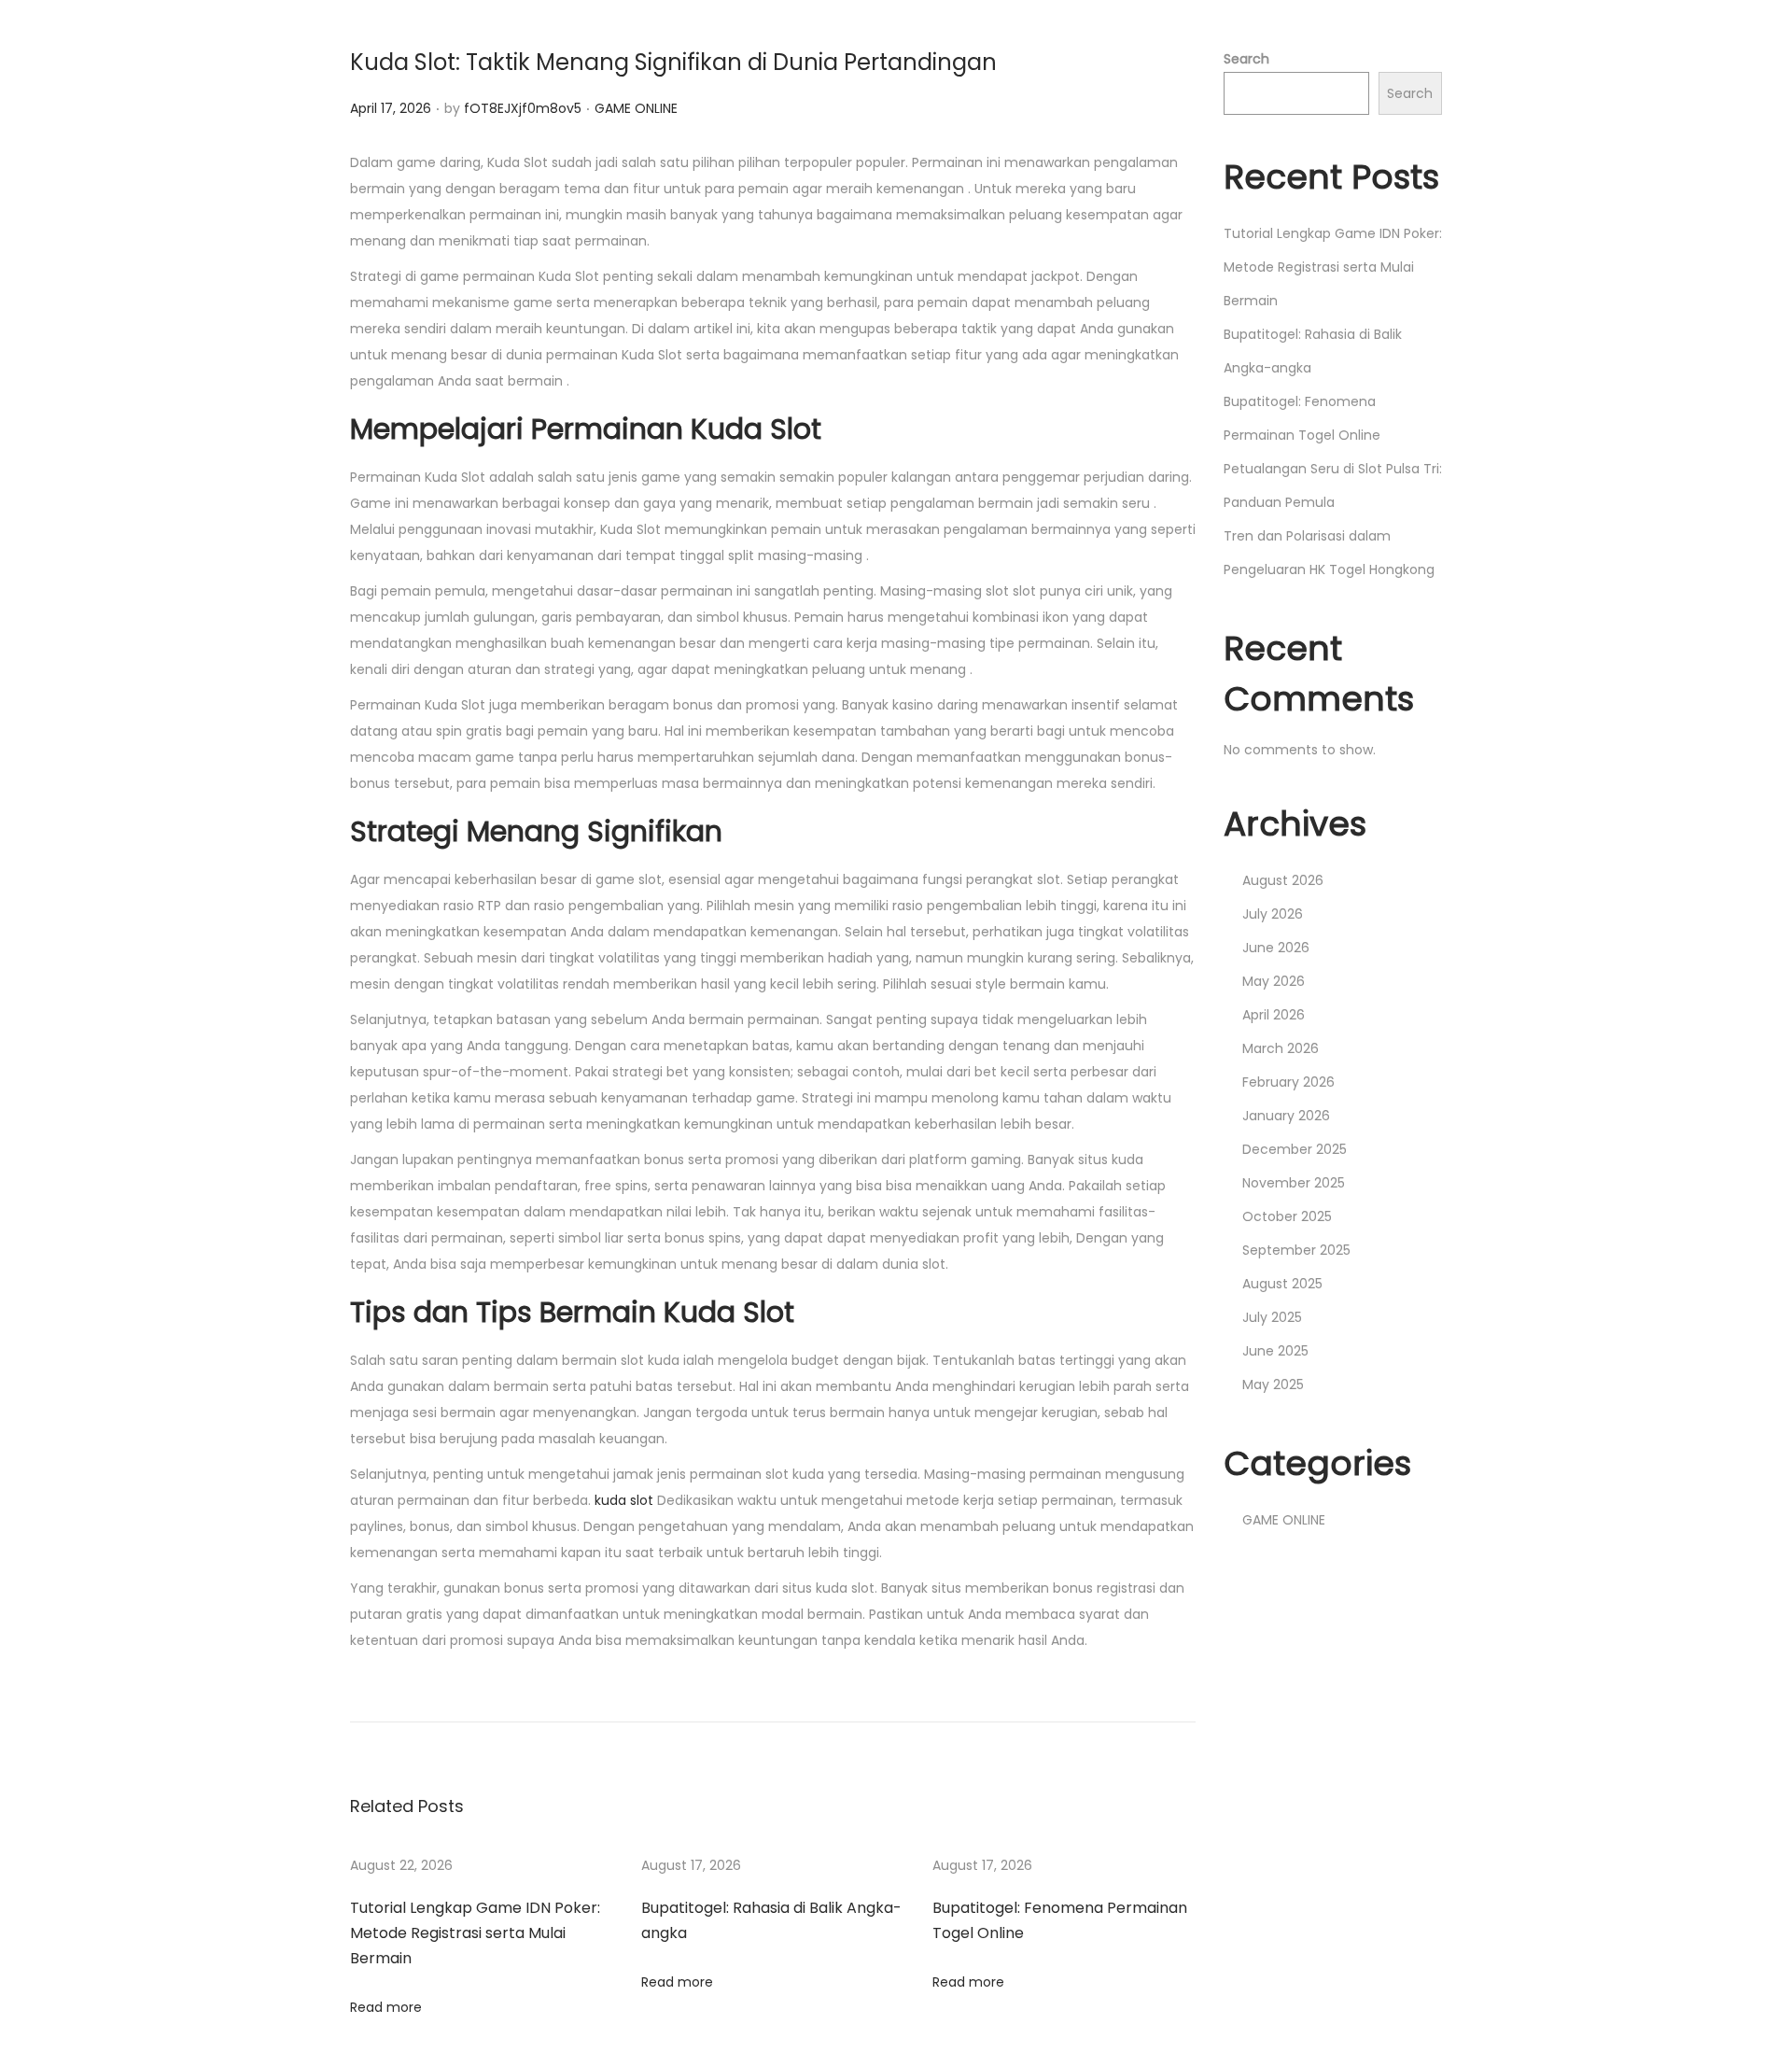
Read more (386, 2007)
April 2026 (1274, 1015)
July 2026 (1273, 914)
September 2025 (1296, 1250)
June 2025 (1275, 1351)
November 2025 (1294, 1183)
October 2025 (1287, 1216)
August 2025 (1282, 1284)
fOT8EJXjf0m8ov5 (523, 108)
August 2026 (1283, 880)
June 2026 (1276, 948)
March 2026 (1281, 1048)
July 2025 (1272, 1317)
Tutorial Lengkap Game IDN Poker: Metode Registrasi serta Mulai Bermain (475, 1933)
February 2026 (1288, 1082)
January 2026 (1286, 1116)
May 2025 (1273, 1384)
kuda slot (624, 1500)
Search (1246, 59)
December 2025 (1295, 1149)
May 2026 (1274, 981)
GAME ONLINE (636, 108)
